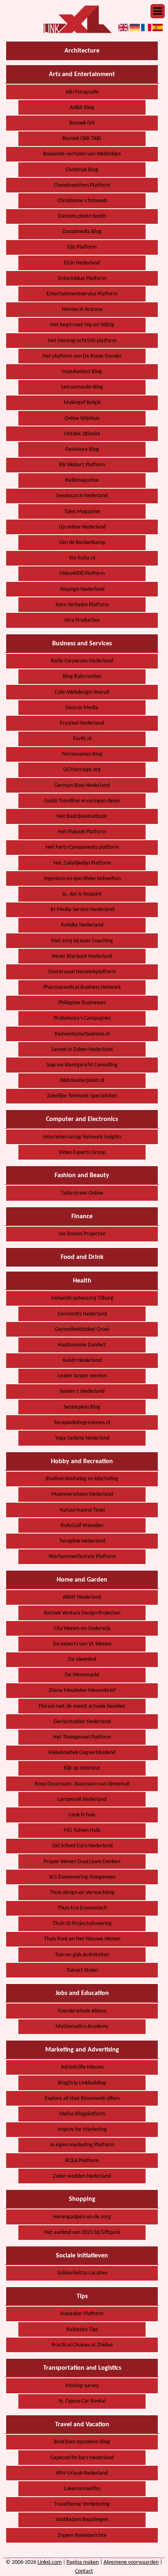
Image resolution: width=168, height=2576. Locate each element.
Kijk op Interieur (82, 1768)
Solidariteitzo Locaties (82, 2273)
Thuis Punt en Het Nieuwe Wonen (82, 1939)
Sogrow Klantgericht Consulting (82, 1065)
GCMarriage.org (82, 770)
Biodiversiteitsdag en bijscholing (82, 1479)
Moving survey (82, 2386)
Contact (84, 2571)
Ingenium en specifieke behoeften (82, 879)
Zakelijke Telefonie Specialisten (82, 1096)
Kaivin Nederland (82, 1360)
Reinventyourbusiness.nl (82, 1034)
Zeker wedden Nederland (82, 2176)
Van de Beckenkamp (82, 543)
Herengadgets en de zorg (82, 2217)
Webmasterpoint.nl (82, 1080)
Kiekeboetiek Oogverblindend (82, 1753)
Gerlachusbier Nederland (82, 1722)
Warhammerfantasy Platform (82, 1557)
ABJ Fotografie (82, 92)
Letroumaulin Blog (82, 387)
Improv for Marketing (82, 2129)
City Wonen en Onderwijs (82, 1629)
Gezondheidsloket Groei (82, 1330)
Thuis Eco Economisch (82, 1908)
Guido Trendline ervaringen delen (82, 801)
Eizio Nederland (82, 263)
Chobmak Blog (82, 170)
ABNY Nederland (82, 1597)
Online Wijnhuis (82, 418)
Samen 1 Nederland (82, 1391)
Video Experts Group (82, 1153)
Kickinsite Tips (82, 2330)
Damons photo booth (82, 216)
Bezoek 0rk (82, 123)
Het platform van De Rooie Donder (82, 356)
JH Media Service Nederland (82, 910)
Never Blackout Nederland (82, 956)
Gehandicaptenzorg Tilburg (82, 1298)
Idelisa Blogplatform (82, 2114)
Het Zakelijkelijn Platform (82, 863)
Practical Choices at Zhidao (82, 2345)
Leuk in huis (82, 1815)
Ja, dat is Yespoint (82, 894)
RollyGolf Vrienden (82, 1526)
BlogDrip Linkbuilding (82, 2083)
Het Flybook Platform (82, 832)
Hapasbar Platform (82, 2314)
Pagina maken (83, 2562)
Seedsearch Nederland (82, 496)
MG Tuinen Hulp (82, 1830)
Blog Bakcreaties (82, 676)
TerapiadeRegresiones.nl (82, 1423)
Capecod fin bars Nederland (82, 2458)
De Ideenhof (82, 1659)
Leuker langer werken (82, 1376)
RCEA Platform (82, 2161)
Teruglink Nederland (82, 1541)
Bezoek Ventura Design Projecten (82, 1613)
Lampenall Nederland (82, 1799)
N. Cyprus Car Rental (82, 2401)
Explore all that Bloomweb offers (82, 2099)
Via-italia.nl (82, 558)
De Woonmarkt (82, 1675)
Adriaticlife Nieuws (82, 2067)
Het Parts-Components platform (82, 847)
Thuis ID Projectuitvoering (82, 1924)
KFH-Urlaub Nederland (82, 2473)
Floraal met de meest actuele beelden (82, 1706)
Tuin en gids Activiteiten (82, 1955)
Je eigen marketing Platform (82, 2145)
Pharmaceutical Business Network (82, 987)
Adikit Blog (82, 108)
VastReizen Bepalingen (82, 2520)
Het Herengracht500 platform (82, 341)
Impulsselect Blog (82, 372)
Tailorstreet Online (82, 1193)
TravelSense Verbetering (82, 2504)
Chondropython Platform (82, 185)
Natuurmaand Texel (82, 1510)
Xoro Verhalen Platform (82, 605)
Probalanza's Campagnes (82, 1018)
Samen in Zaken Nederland (82, 1050)
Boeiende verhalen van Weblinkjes (82, 154)
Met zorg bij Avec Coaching (82, 941)
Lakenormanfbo (82, 2489)
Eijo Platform (82, 247)
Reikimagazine (82, 480)
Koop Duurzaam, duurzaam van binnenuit (82, 1784)
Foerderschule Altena (82, 2011)
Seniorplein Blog (82, 1407)
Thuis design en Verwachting (82, 1893)
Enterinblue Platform (82, 279)
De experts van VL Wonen (82, 1644)
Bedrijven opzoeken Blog (82, 2442)
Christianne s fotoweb (82, 201)
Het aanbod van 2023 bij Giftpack (82, 2232)
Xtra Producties (82, 620)
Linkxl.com (50, 2562)
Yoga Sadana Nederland (82, 1438)
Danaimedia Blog (82, 232)
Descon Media (82, 708)
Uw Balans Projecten (82, 1234)
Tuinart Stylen (82, 1970)
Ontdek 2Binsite (82, 434)
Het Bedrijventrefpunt (82, 816)
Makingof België (82, 403)
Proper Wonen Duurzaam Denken (82, 1862)
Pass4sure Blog (82, 449)
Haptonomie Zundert (82, 1345)
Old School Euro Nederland (82, 1846)
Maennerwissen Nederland (82, 1494)
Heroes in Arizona (82, 309)
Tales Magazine (82, 512)
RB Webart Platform (82, 465)
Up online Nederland (82, 527)
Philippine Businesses (82, 1003)
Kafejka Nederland (82, 925)
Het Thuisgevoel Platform (82, 1737)
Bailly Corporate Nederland (82, 661)
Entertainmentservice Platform (82, 294)
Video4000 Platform (82, 574)
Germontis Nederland (82, 1314)
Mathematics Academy (82, 2026)
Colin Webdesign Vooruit (82, 692)
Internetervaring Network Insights (82, 1137)
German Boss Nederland (82, 785)
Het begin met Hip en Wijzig (82, 325)
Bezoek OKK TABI (82, 139)
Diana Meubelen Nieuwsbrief (82, 1690)
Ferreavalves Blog (82, 754)
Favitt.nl (82, 739)
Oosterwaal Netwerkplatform (82, 972)
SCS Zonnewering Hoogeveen (82, 1877)
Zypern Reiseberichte (82, 2536)
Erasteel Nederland (82, 723)
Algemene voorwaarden (131, 2562)
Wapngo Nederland (82, 589)
